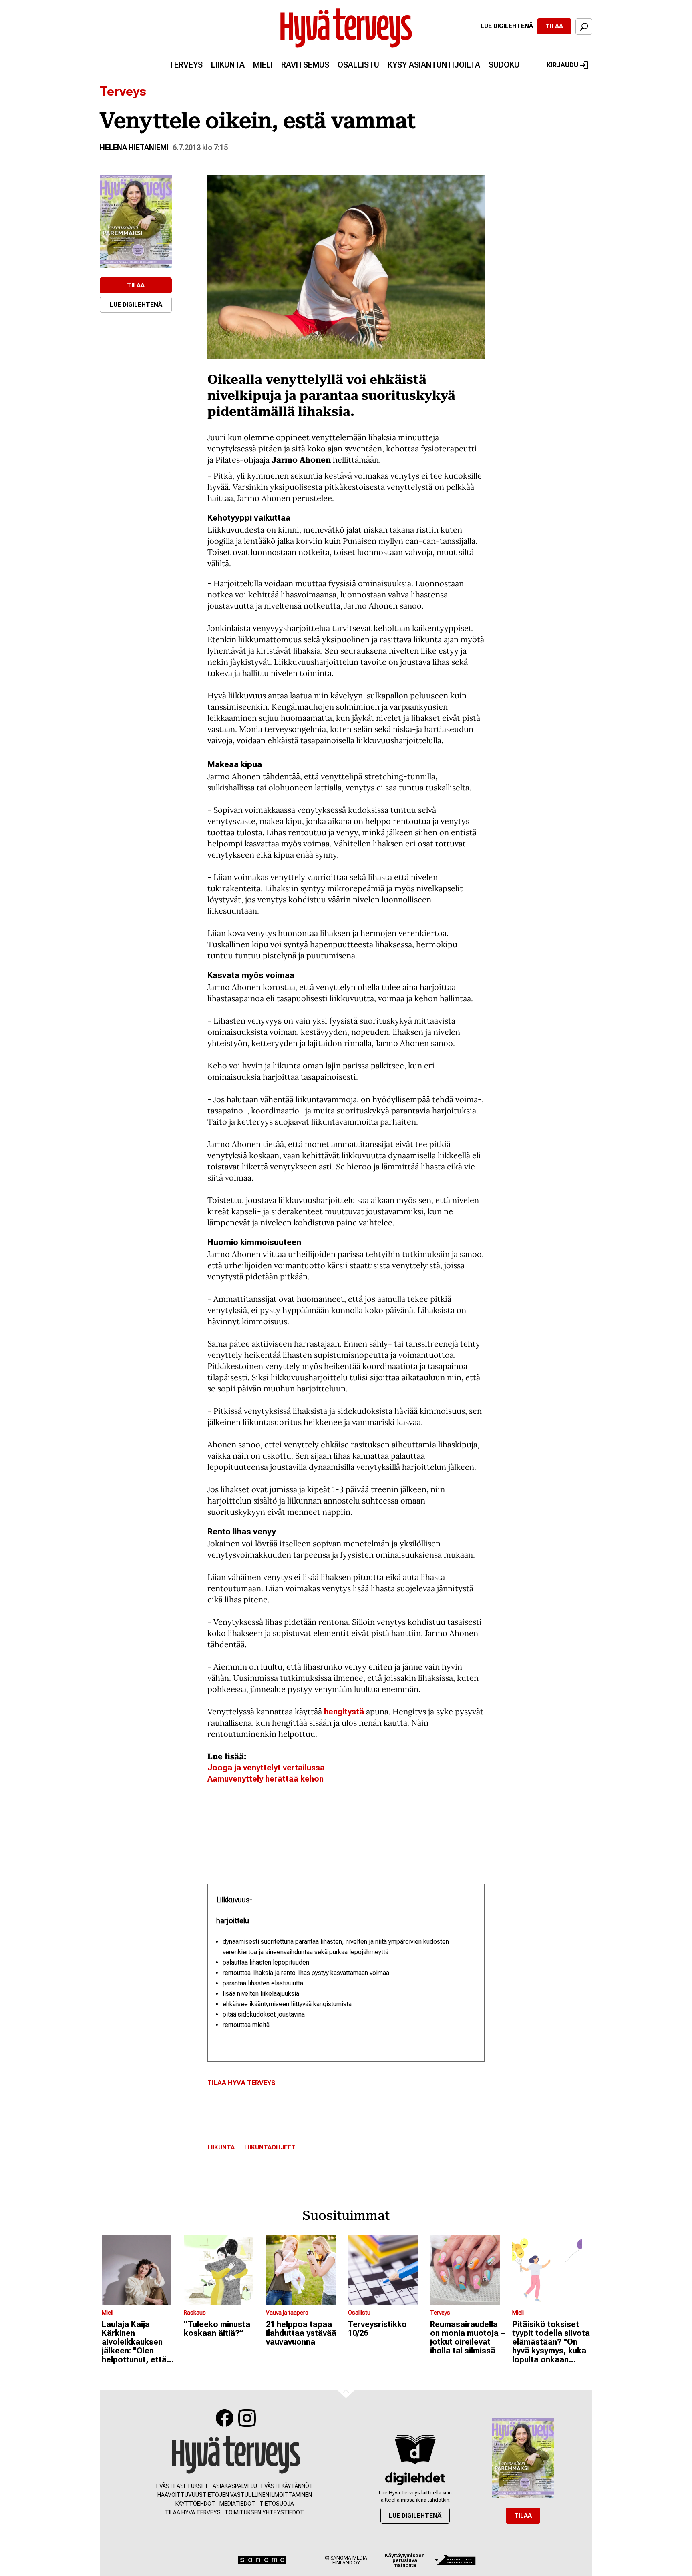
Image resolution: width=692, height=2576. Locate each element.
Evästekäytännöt (287, 2486)
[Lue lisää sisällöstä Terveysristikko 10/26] (387, 2270)
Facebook (225, 2418)
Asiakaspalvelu (235, 2486)
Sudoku (504, 65)
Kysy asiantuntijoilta (434, 65)
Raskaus (195, 2313)
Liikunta (228, 65)
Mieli (263, 65)
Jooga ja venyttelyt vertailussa (266, 1768)
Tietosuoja (277, 2504)
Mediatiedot (237, 2504)
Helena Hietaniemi (134, 147)
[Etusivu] (236, 2455)
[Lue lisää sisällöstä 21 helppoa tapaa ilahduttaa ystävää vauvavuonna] (305, 2270)
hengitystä (343, 1712)
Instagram (247, 2418)
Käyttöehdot (195, 2504)
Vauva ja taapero (287, 2313)
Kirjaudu (562, 65)
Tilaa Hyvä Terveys (241, 2083)
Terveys (186, 65)
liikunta (221, 2148)
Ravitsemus (305, 65)
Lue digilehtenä (507, 26)
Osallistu (358, 65)
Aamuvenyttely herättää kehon (266, 1779)
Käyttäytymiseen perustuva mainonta (405, 2560)
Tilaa (554, 26)
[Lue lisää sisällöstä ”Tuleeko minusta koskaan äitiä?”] (223, 2270)
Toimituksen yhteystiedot (264, 2512)
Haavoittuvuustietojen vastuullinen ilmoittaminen (235, 2495)
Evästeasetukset (182, 2486)
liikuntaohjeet (270, 2148)
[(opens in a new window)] (136, 221)
